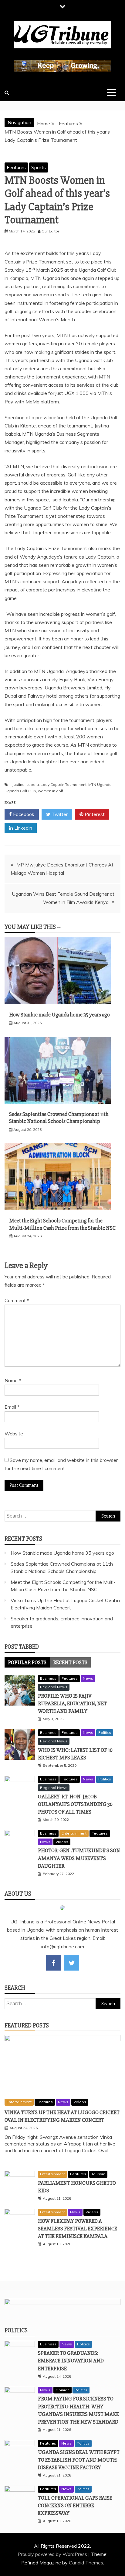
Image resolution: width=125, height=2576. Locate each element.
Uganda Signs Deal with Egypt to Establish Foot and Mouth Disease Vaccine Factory (79, 2460)
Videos (62, 1842)
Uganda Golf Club (20, 791)
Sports (39, 167)
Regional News (54, 1687)
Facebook (23, 814)
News (88, 1678)
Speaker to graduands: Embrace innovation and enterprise (71, 2361)
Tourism (98, 2174)
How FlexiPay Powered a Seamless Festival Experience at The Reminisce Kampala (78, 2229)
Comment (17, 1300)
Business (48, 1678)
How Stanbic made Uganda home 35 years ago (59, 1015)
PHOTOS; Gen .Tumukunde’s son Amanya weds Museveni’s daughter (79, 1858)
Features (16, 167)
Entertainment (74, 1833)
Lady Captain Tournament (64, 784)
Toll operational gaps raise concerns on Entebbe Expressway (75, 2505)
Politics (105, 1732)
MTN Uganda (100, 784)
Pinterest (94, 814)
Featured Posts (27, 2025)
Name (13, 1380)
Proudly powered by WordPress (53, 2554)
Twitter (59, 814)
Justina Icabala (26, 784)
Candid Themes (86, 2563)
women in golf (51, 791)
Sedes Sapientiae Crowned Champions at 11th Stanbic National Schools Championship (59, 1118)
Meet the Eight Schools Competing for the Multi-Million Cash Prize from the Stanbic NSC (62, 1224)
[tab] (27, 1662)
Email (12, 1407)
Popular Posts (27, 1662)
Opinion (62, 2390)
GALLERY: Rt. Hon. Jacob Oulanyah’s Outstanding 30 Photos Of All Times (75, 1804)
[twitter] (72, 1963)
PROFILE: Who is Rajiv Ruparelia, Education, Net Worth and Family (72, 1703)
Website (14, 1434)
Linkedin (23, 828)
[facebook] (54, 1963)
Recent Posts (70, 1662)
